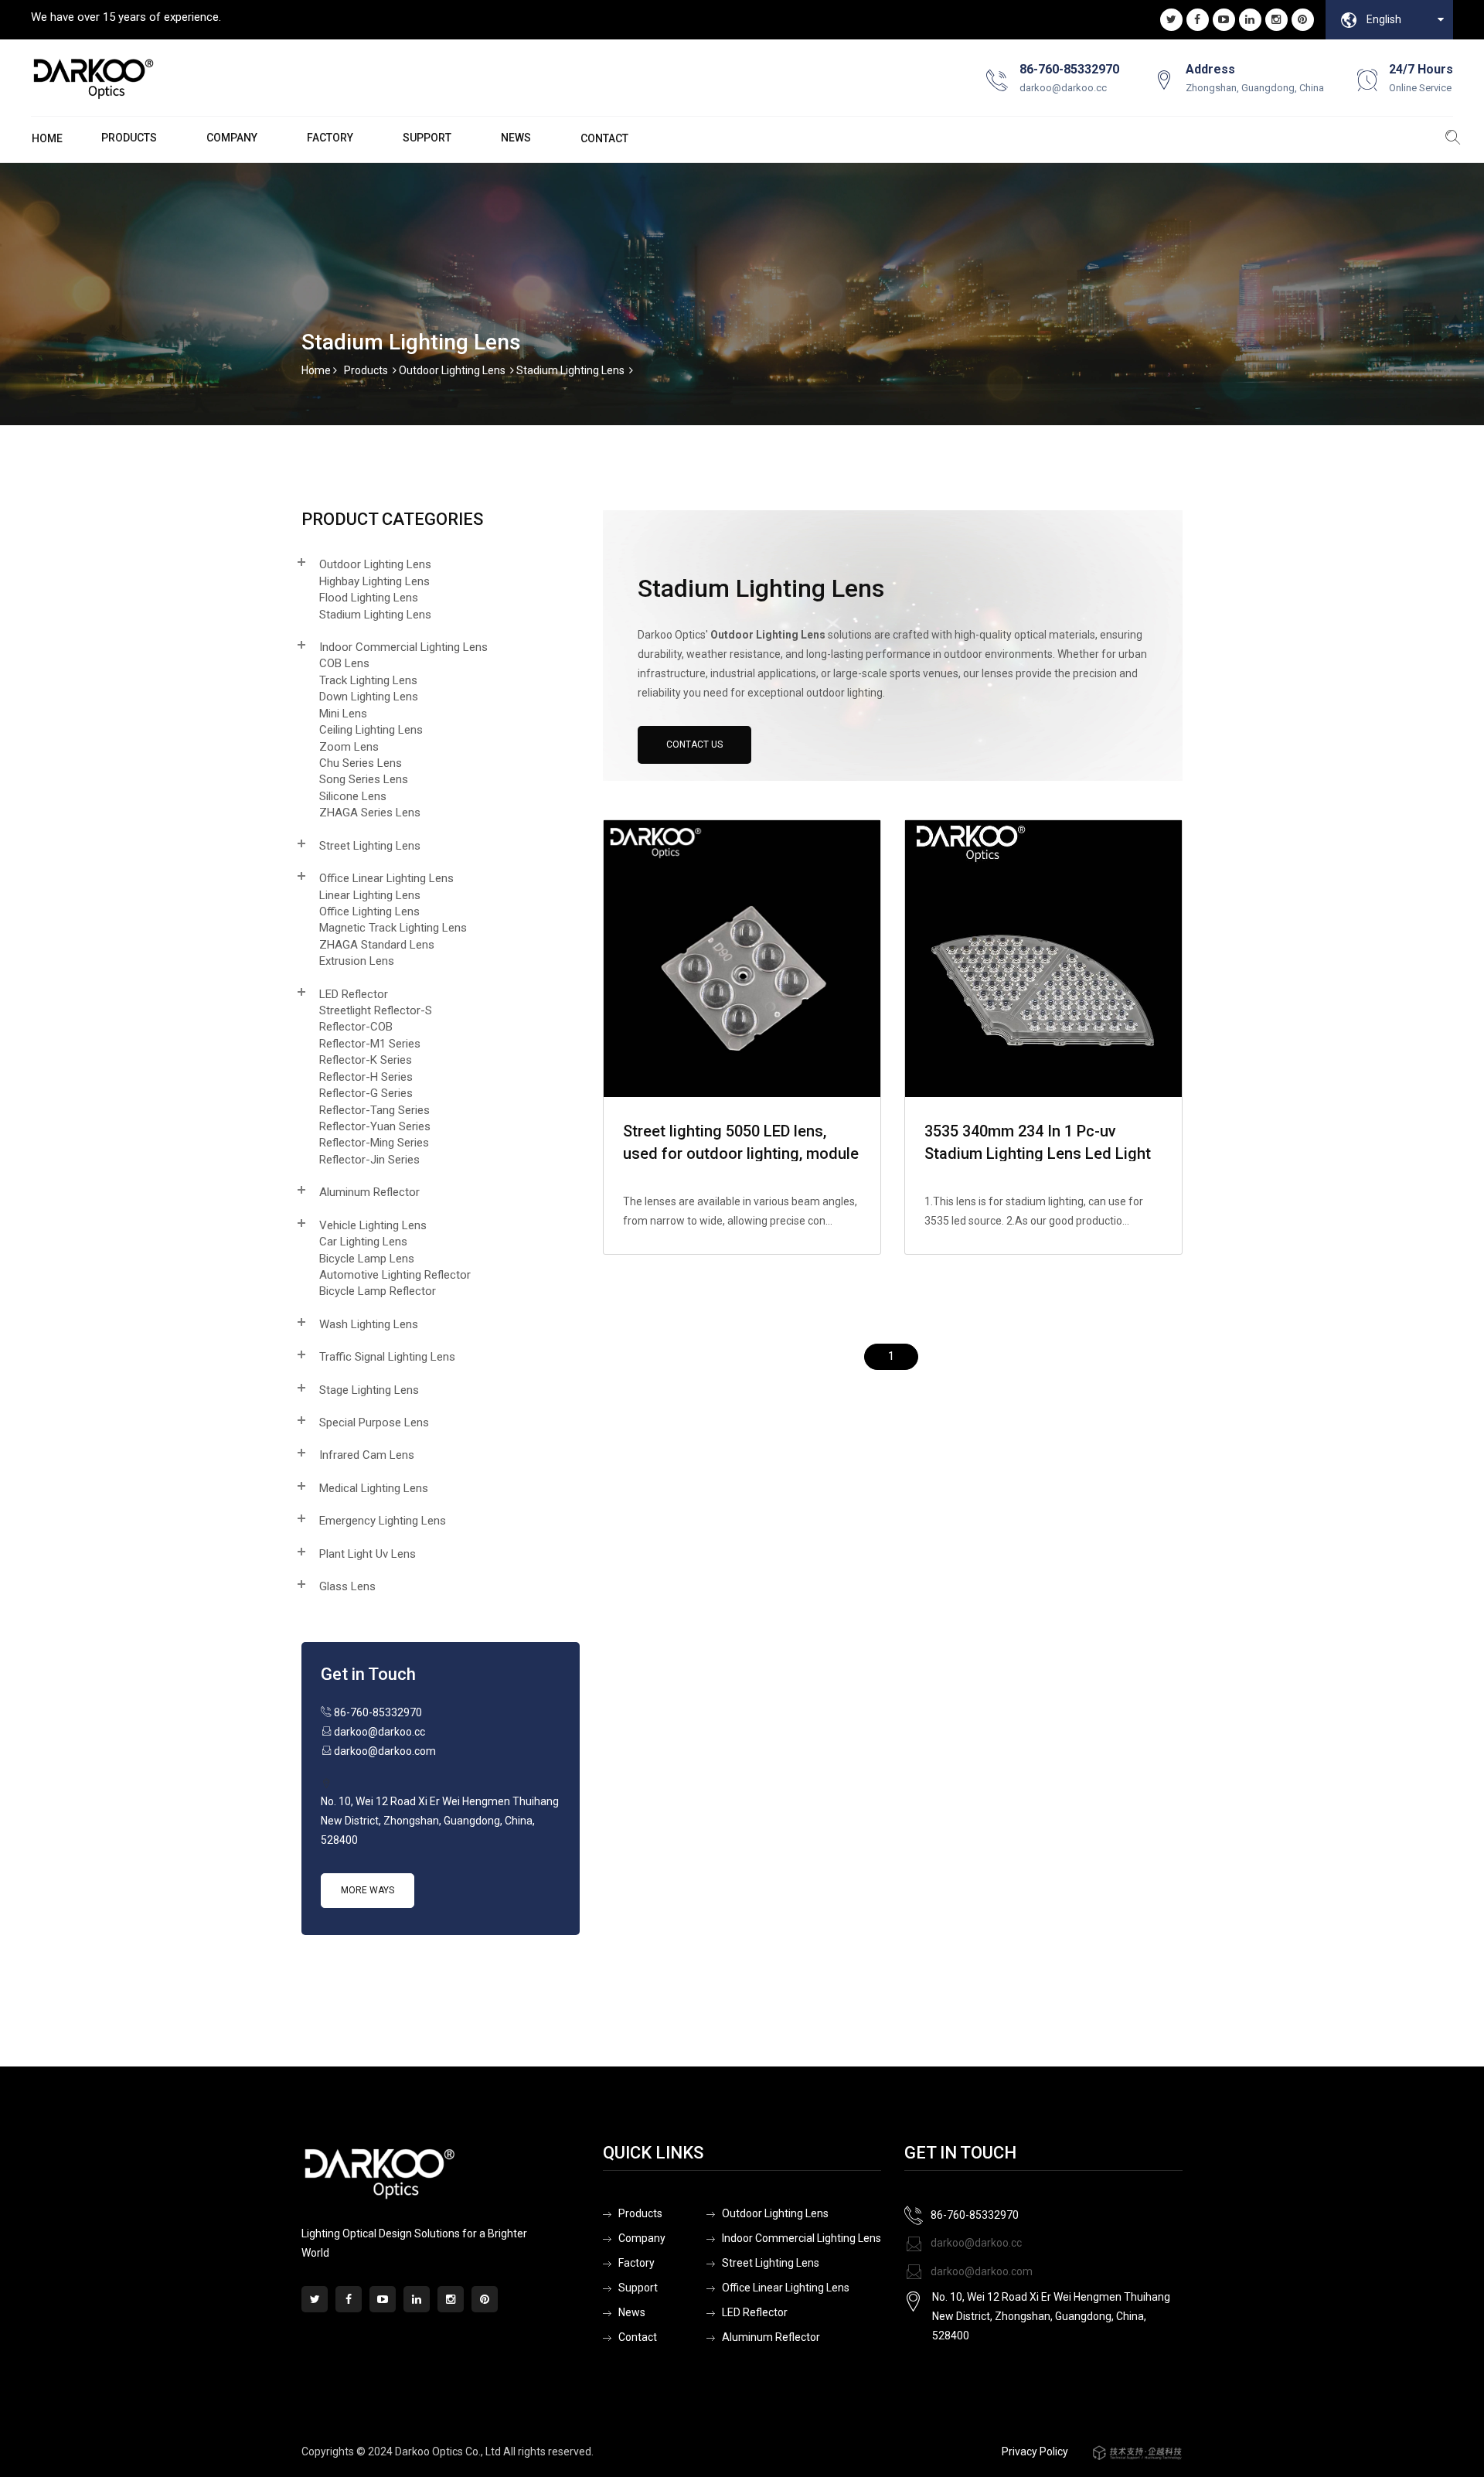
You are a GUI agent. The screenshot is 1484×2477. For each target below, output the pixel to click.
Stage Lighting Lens (369, 1390)
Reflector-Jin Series (369, 1160)
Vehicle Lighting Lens (373, 1225)
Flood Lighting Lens (369, 598)
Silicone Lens (353, 796)
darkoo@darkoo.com (980, 2271)
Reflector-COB (356, 1027)
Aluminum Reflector (369, 1192)
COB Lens (344, 663)
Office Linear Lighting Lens (386, 878)
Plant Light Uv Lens (368, 1554)
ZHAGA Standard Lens (377, 945)
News (516, 138)
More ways (368, 1890)
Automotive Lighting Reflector (395, 1275)
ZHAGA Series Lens (370, 813)
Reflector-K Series (366, 1060)
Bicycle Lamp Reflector (378, 1291)
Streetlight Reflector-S (376, 1010)
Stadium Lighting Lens (570, 370)
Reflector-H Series (366, 1077)
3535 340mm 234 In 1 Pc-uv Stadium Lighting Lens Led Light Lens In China (1038, 1141)
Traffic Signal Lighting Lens (387, 1357)
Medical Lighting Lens (374, 1488)
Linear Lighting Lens (370, 895)
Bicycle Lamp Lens (367, 1259)
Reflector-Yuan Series (375, 1126)
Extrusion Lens (357, 961)
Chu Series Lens (361, 763)
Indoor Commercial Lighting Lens (403, 647)
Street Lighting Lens (370, 846)
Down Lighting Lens (369, 697)
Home (47, 138)
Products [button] (129, 138)
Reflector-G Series (366, 1093)
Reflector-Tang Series (374, 1110)
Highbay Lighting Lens (374, 581)
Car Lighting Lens (363, 1242)
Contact (604, 138)
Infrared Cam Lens (367, 1455)
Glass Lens (347, 1586)
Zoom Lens (349, 747)
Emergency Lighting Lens (383, 1521)
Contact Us (694, 744)
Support (427, 138)
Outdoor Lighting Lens (452, 370)
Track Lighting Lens (368, 680)
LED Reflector (354, 994)
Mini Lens (343, 714)
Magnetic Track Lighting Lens (393, 928)
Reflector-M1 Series (370, 1044)
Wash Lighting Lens (369, 1324)
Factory (330, 138)
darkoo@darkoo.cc (975, 2243)
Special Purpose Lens (374, 1422)
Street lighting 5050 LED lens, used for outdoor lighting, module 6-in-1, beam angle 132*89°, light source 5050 (741, 1141)
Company (232, 138)
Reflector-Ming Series (374, 1143)
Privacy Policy (1035, 2451)
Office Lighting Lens (369, 911)
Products (366, 370)
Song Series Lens (364, 779)
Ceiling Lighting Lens (371, 730)
